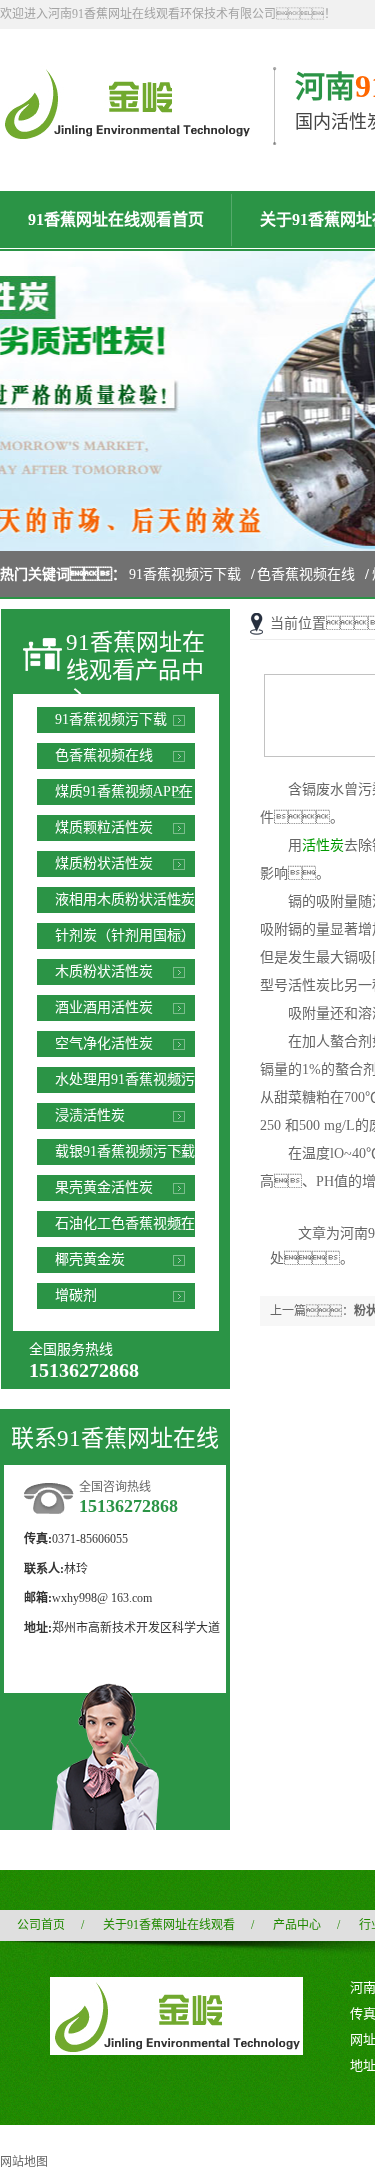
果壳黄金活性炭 (104, 1187)
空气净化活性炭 (104, 1043)
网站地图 (24, 2162)
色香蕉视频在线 (306, 574)
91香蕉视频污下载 (185, 574)
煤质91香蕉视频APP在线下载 (124, 794)
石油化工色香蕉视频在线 (125, 1226)
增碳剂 (76, 1295)
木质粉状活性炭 (104, 971)
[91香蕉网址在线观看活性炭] (126, 131)
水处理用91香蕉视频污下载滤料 (125, 1082)
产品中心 (297, 1925)
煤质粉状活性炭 (104, 863)
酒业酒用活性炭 (104, 1007)
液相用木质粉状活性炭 (125, 899)
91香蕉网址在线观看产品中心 (135, 671)
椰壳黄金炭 (90, 1259)
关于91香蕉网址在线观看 (169, 1925)
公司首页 (41, 1925)
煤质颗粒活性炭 (104, 827)
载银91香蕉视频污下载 (125, 1151)
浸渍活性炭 (90, 1115)
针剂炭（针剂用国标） (125, 935)
